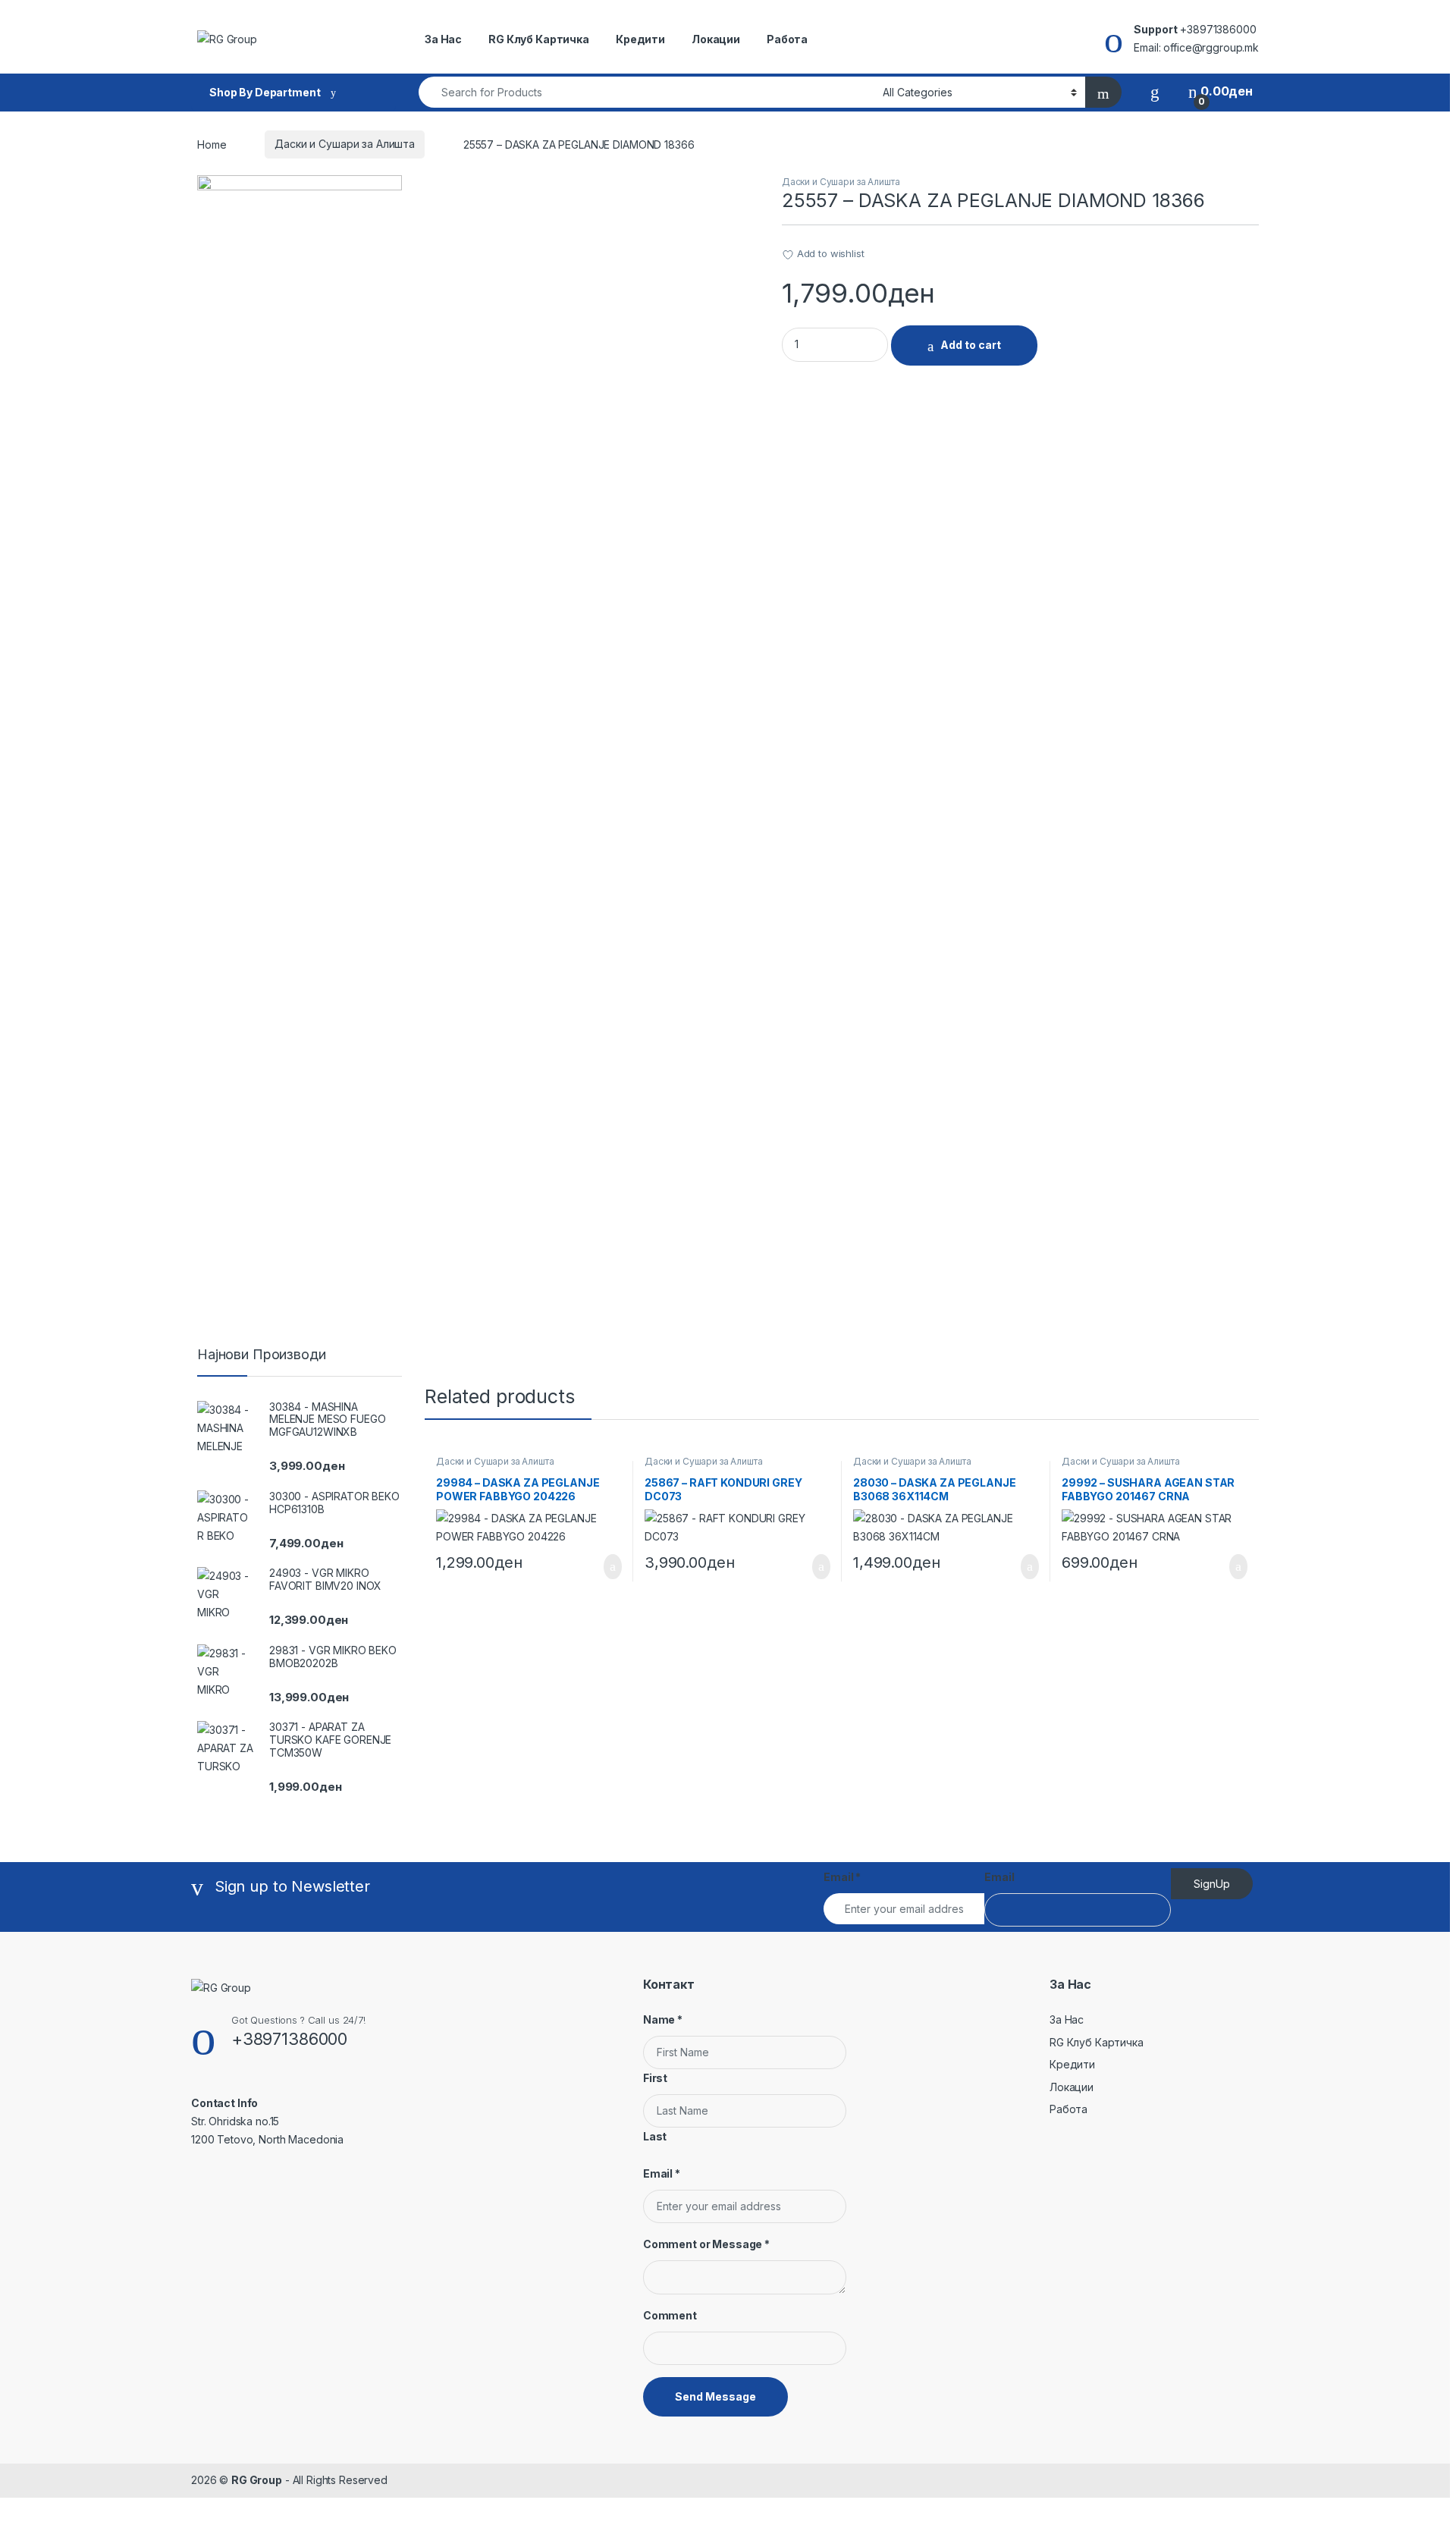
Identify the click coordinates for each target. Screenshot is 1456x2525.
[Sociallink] (198, 2172)
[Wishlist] (1155, 91)
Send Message (715, 2396)
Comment (670, 2315)
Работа (787, 39)
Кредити (640, 39)
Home (212, 144)
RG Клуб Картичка (539, 39)
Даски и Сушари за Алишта (345, 144)
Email (842, 1877)
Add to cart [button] (612, 1567)
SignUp (1212, 1884)
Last (655, 2136)
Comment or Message (706, 2244)
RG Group (257, 2480)
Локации (716, 39)
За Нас (443, 39)
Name (663, 2019)
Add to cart (971, 345)
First (655, 2078)
